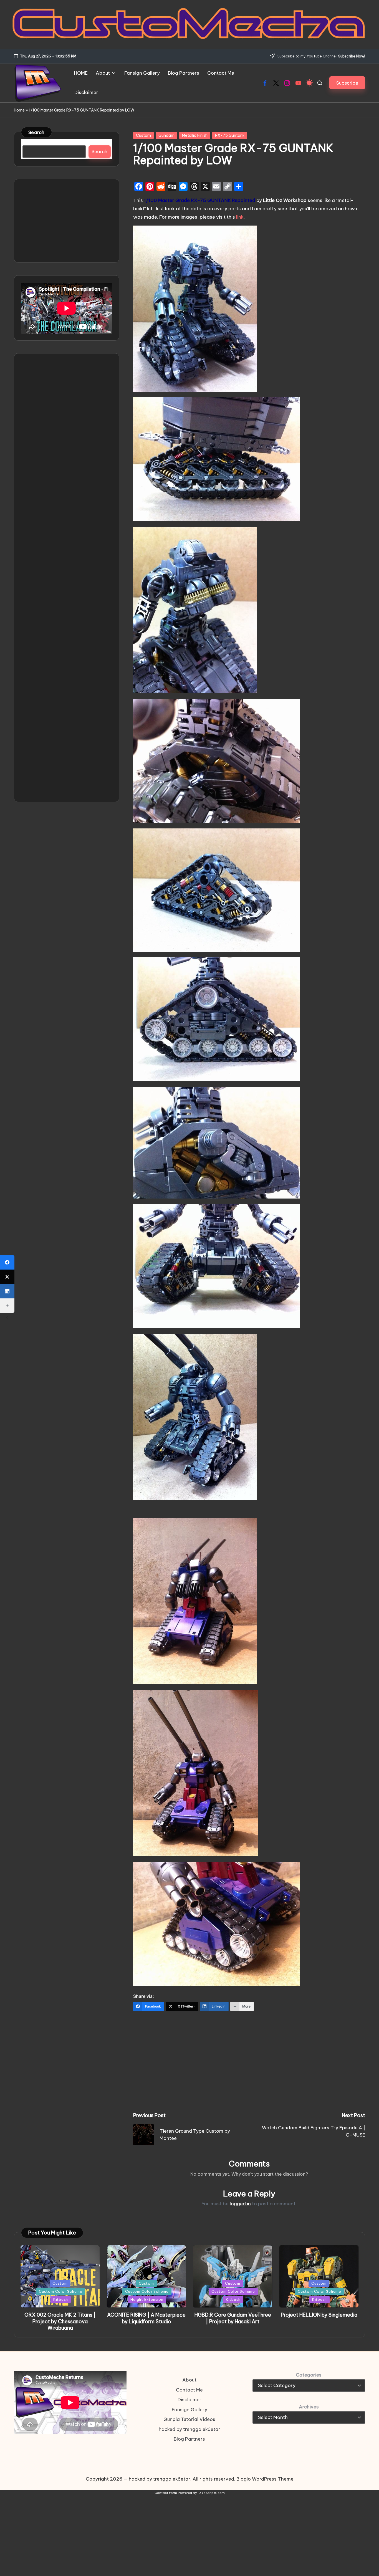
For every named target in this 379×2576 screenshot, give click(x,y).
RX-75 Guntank (230, 135)
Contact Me (189, 2390)
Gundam (166, 135)
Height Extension (147, 2299)
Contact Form (166, 2493)
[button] (347, 83)
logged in (240, 2204)
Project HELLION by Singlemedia (319, 2315)
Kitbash (61, 2299)
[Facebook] (7, 1262)
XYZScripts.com (212, 2493)
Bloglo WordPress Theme (265, 2479)
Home (19, 110)
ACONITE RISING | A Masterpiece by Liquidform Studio (146, 2318)
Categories (309, 2375)
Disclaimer (189, 2400)
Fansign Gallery (189, 2410)
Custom (143, 135)
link (240, 217)
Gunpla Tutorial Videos (189, 2419)
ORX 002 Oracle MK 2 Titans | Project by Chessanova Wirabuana (60, 2321)
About (189, 2380)
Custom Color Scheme (61, 2291)
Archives (309, 2407)
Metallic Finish (195, 135)
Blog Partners (189, 2439)
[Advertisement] (249, 2059)
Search (36, 132)
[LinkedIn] (7, 1291)
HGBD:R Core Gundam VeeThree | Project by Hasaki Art (233, 2318)
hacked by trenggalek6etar (189, 2429)
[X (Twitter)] (7, 1277)
